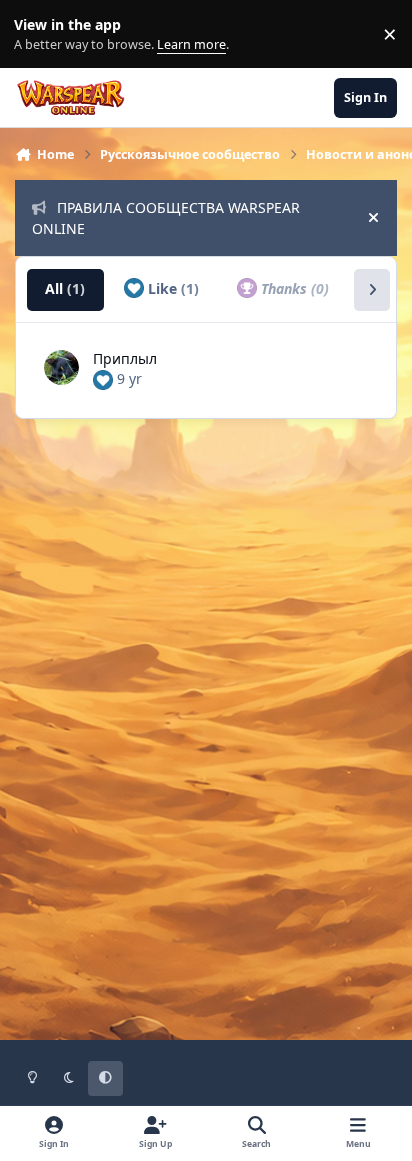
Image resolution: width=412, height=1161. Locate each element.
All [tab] (65, 288)
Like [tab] (171, 288)
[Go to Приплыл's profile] (61, 367)
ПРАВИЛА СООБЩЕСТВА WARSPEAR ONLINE (166, 218)
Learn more (38, 34)
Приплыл (125, 358)
